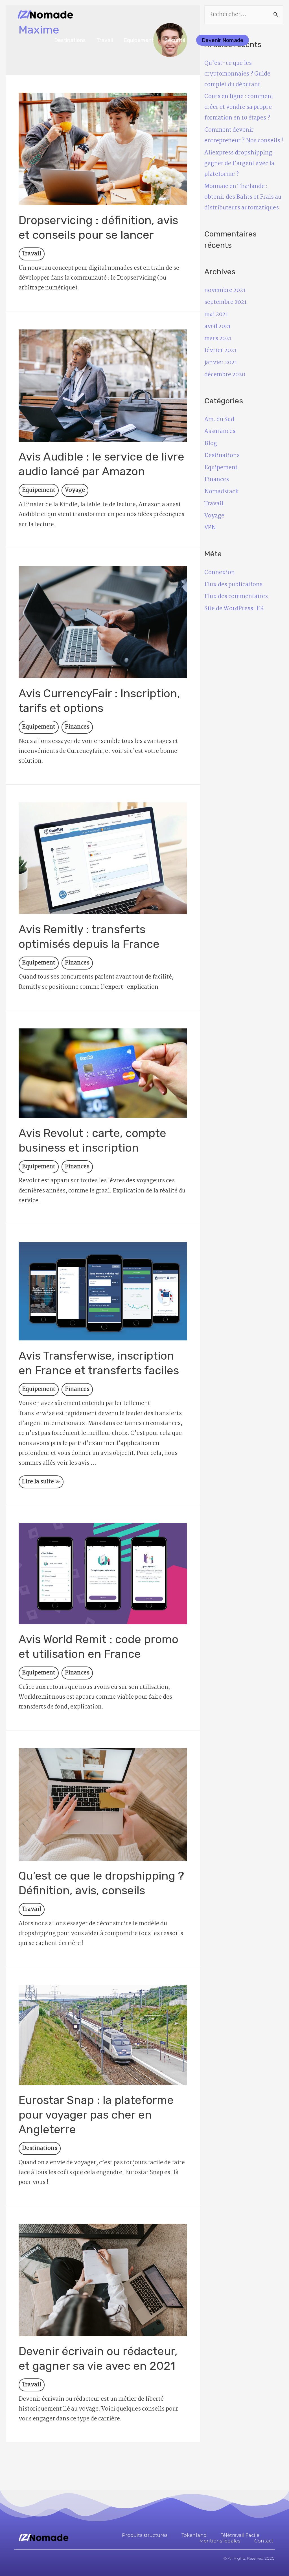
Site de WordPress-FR (234, 609)
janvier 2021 (221, 363)
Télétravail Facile (240, 2535)
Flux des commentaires (236, 597)
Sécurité (175, 40)
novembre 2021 (225, 291)
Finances (77, 727)
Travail (105, 40)
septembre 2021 (225, 302)
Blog (211, 444)
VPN (210, 528)
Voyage (75, 490)
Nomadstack (222, 492)
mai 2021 (216, 315)
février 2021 (220, 351)
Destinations (70, 40)
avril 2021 (217, 327)
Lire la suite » (41, 1481)
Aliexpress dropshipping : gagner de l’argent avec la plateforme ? (240, 164)
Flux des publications (233, 585)
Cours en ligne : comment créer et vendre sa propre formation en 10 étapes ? (239, 107)
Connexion (220, 573)
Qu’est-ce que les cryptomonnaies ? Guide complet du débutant (237, 74)
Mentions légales (220, 2541)
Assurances (220, 431)
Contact (264, 2541)
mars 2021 (218, 339)
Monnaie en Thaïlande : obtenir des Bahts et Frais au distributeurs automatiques (243, 197)
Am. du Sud (219, 420)
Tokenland (194, 2535)
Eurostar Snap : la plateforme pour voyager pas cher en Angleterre (96, 2115)
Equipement (139, 40)
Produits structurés (145, 2535)
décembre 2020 (225, 375)
